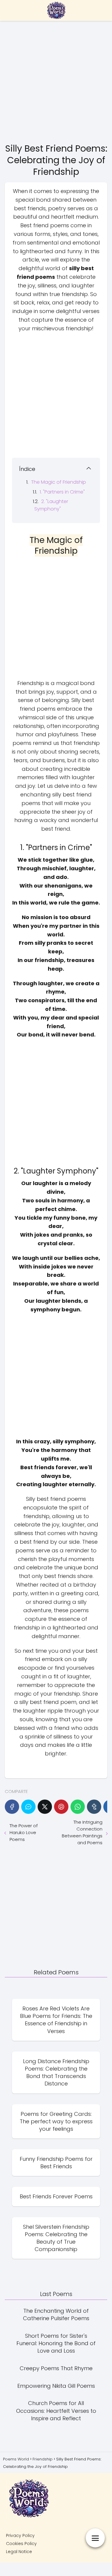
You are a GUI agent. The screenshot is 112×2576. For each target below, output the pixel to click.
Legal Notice (19, 2552)
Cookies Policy (21, 2544)
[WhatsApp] (78, 1807)
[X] (45, 1807)
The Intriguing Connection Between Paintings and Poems (82, 1832)
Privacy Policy (20, 2535)
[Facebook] (12, 1807)
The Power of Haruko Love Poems (24, 1832)
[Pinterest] (61, 1807)
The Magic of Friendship (59, 482)
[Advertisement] (56, 81)
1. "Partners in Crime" (62, 492)
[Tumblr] (94, 1807)
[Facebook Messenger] (28, 1807)
